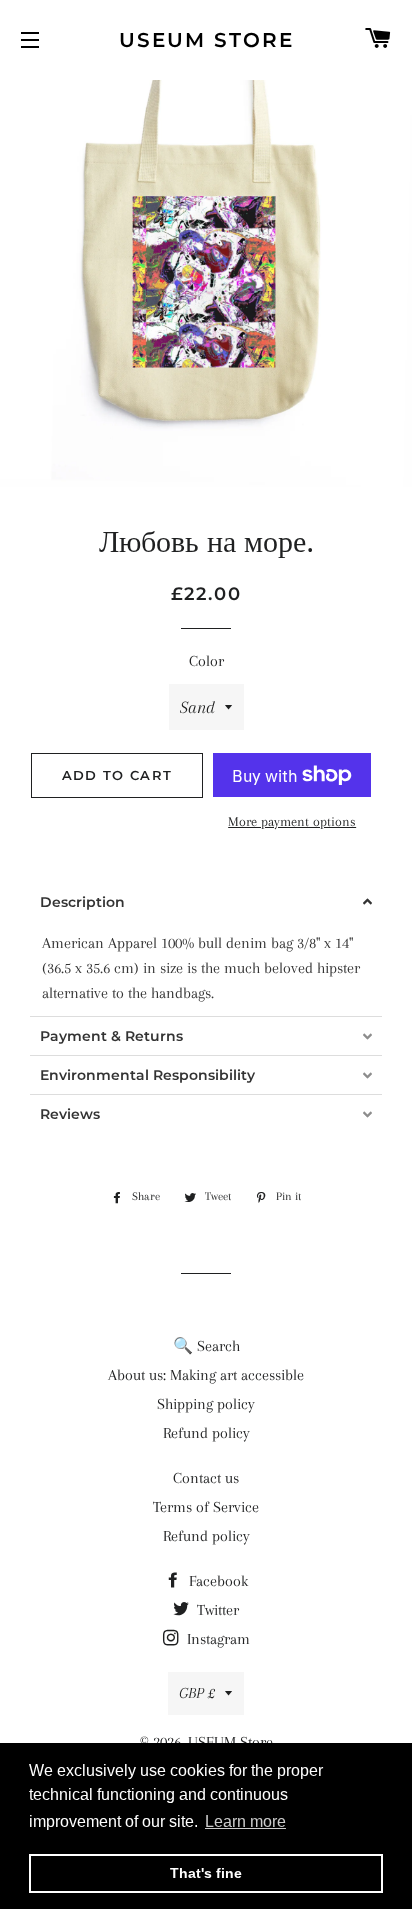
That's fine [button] (206, 1873)
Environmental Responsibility (147, 1075)
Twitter (216, 1610)
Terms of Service (206, 1507)
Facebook (216, 1581)
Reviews (70, 1114)
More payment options (292, 821)
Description (82, 902)
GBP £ (197, 1693)
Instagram (216, 1639)
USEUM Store (206, 40)
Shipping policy (206, 1404)
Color (206, 661)
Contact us (206, 1478)
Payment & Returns (111, 1036)
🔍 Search (206, 1346)
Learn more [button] (245, 1821)
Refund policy (206, 1433)
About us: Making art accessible (206, 1375)
